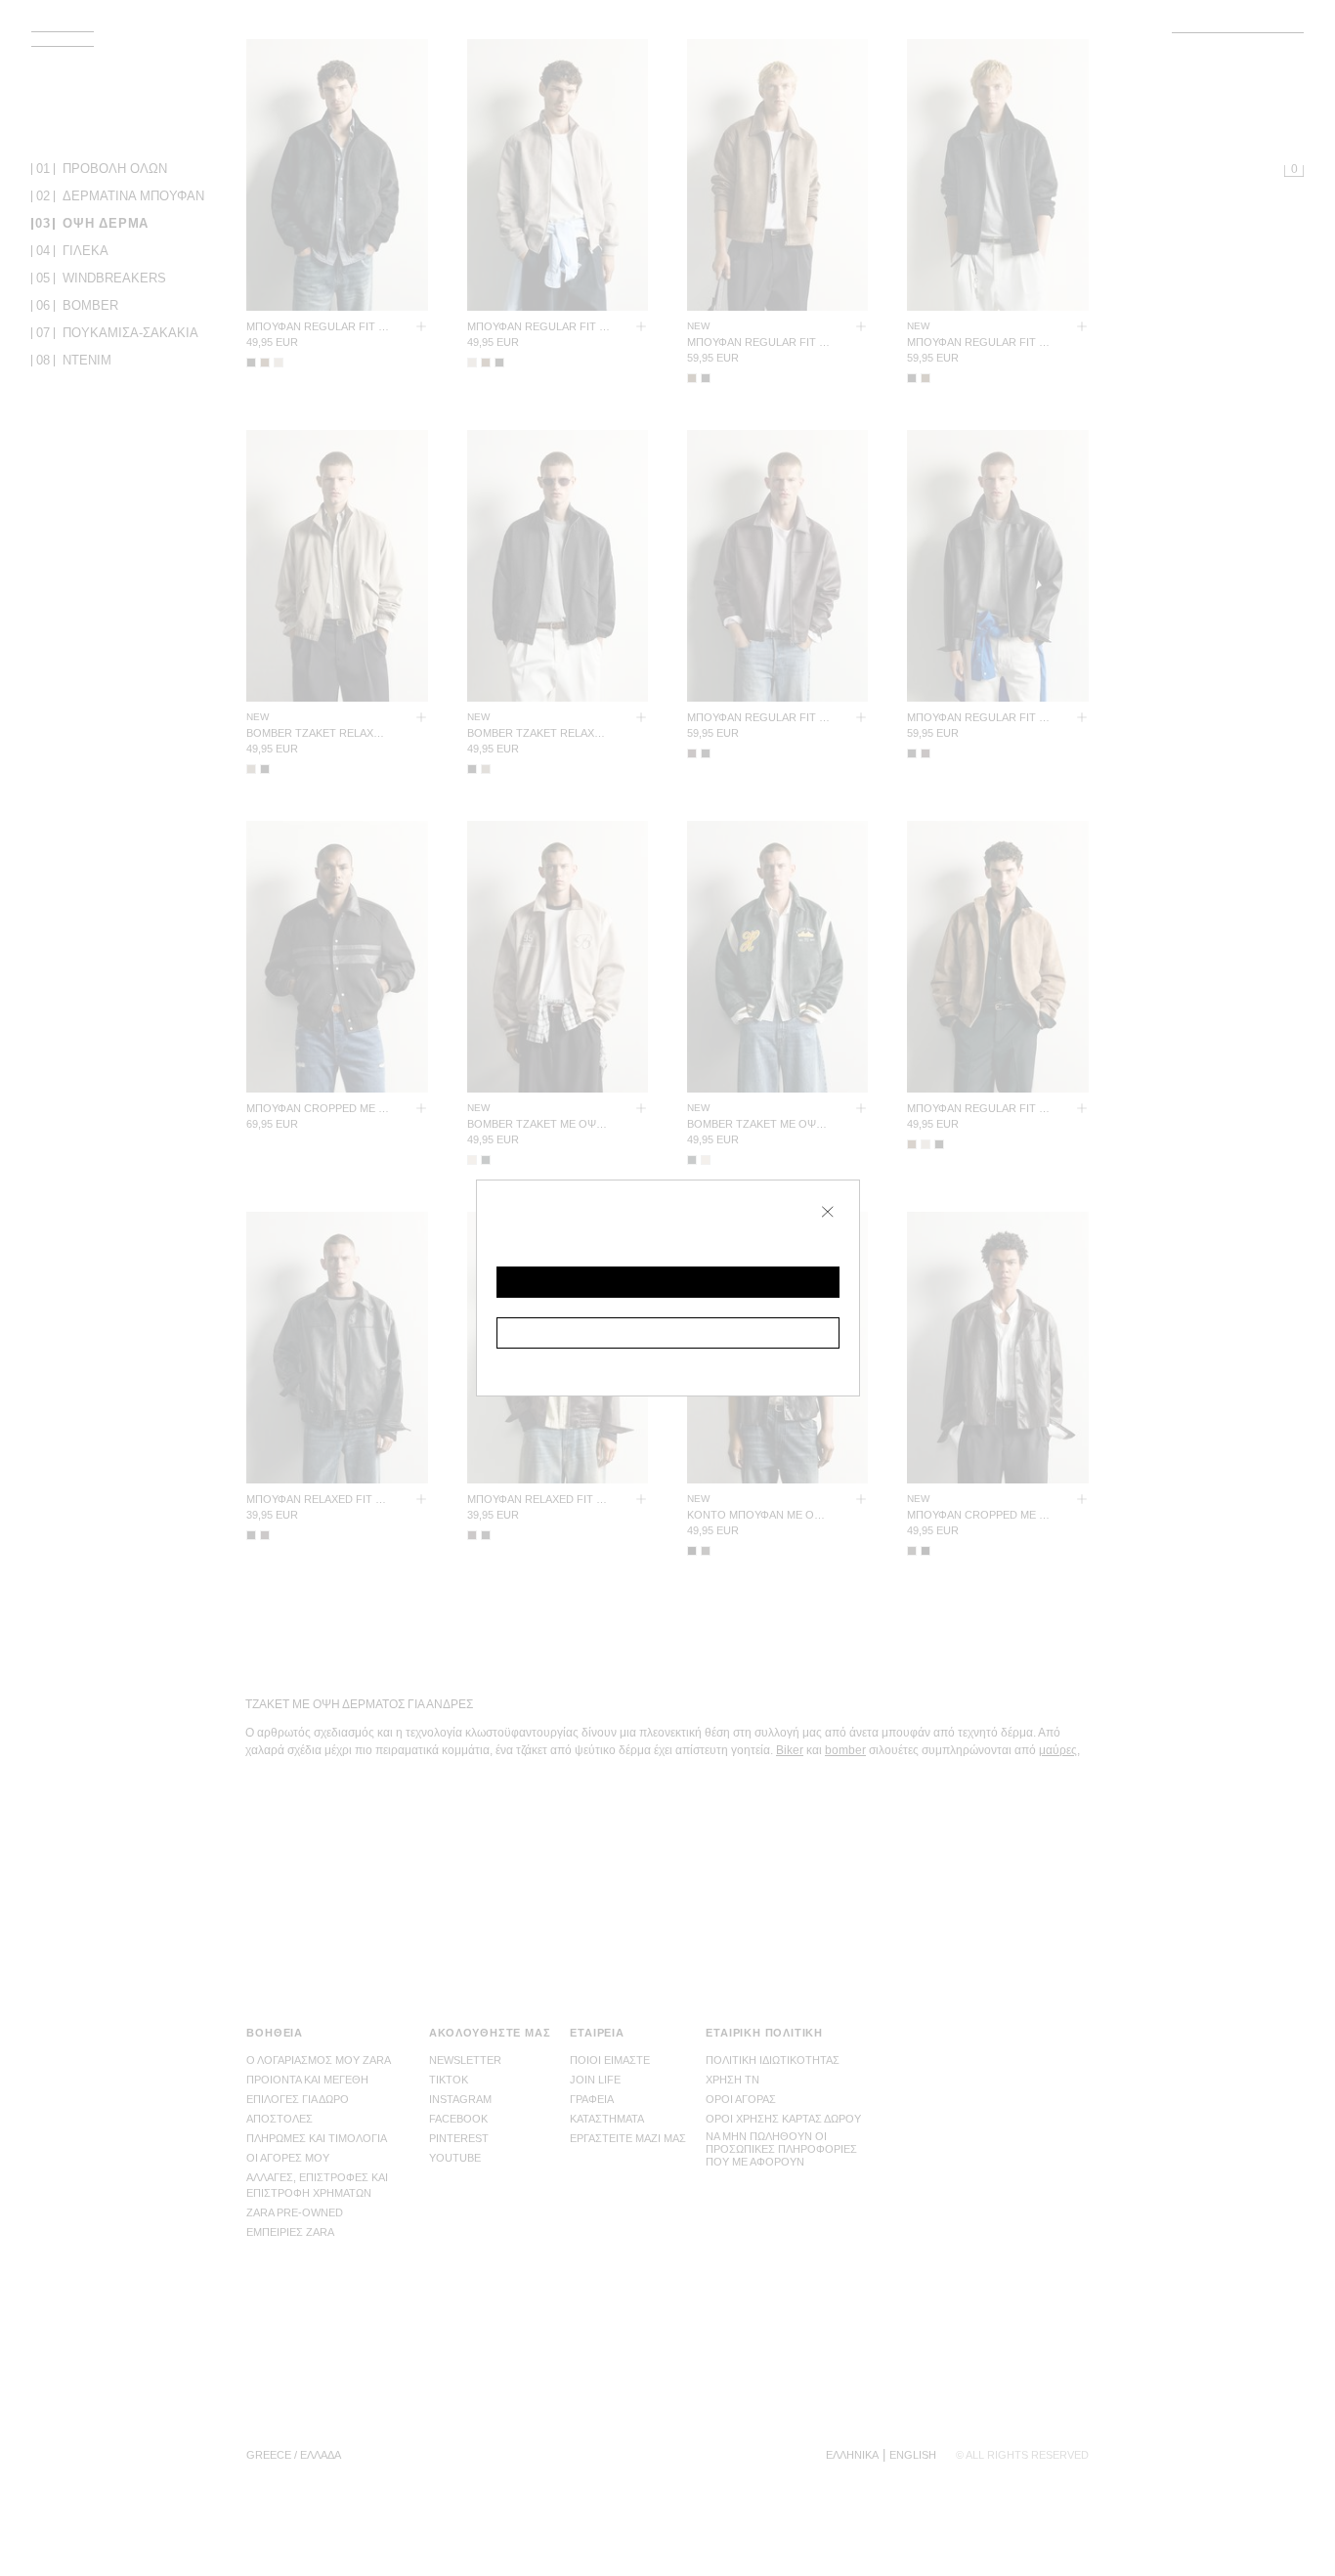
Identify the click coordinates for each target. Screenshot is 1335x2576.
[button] (668, 1282)
